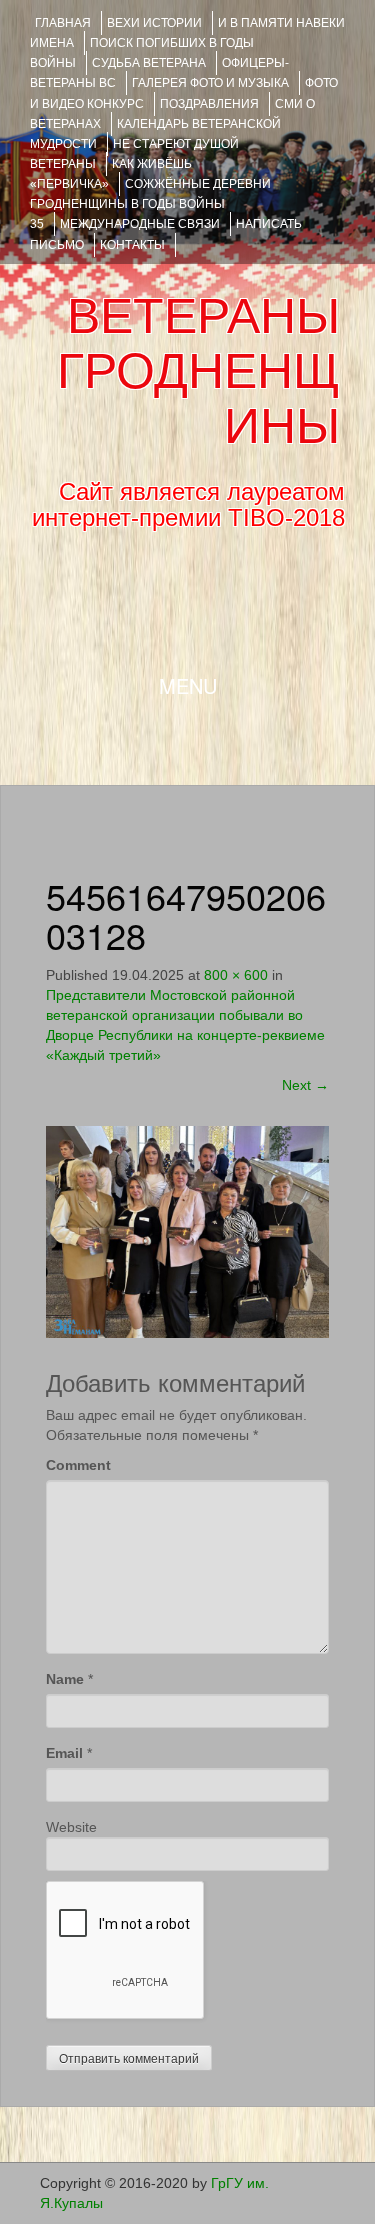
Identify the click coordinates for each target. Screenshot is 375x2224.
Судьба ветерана (149, 63)
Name (65, 1679)
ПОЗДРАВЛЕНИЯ (209, 104)
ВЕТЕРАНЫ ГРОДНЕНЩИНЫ (198, 371)
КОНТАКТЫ (132, 245)
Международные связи (140, 224)
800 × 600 (236, 975)
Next (305, 1085)
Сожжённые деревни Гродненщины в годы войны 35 (150, 204)
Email (64, 1753)
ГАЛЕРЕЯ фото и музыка (210, 83)
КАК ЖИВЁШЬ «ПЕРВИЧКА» (111, 174)
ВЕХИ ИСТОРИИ (154, 23)
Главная (63, 23)
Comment (78, 1465)
